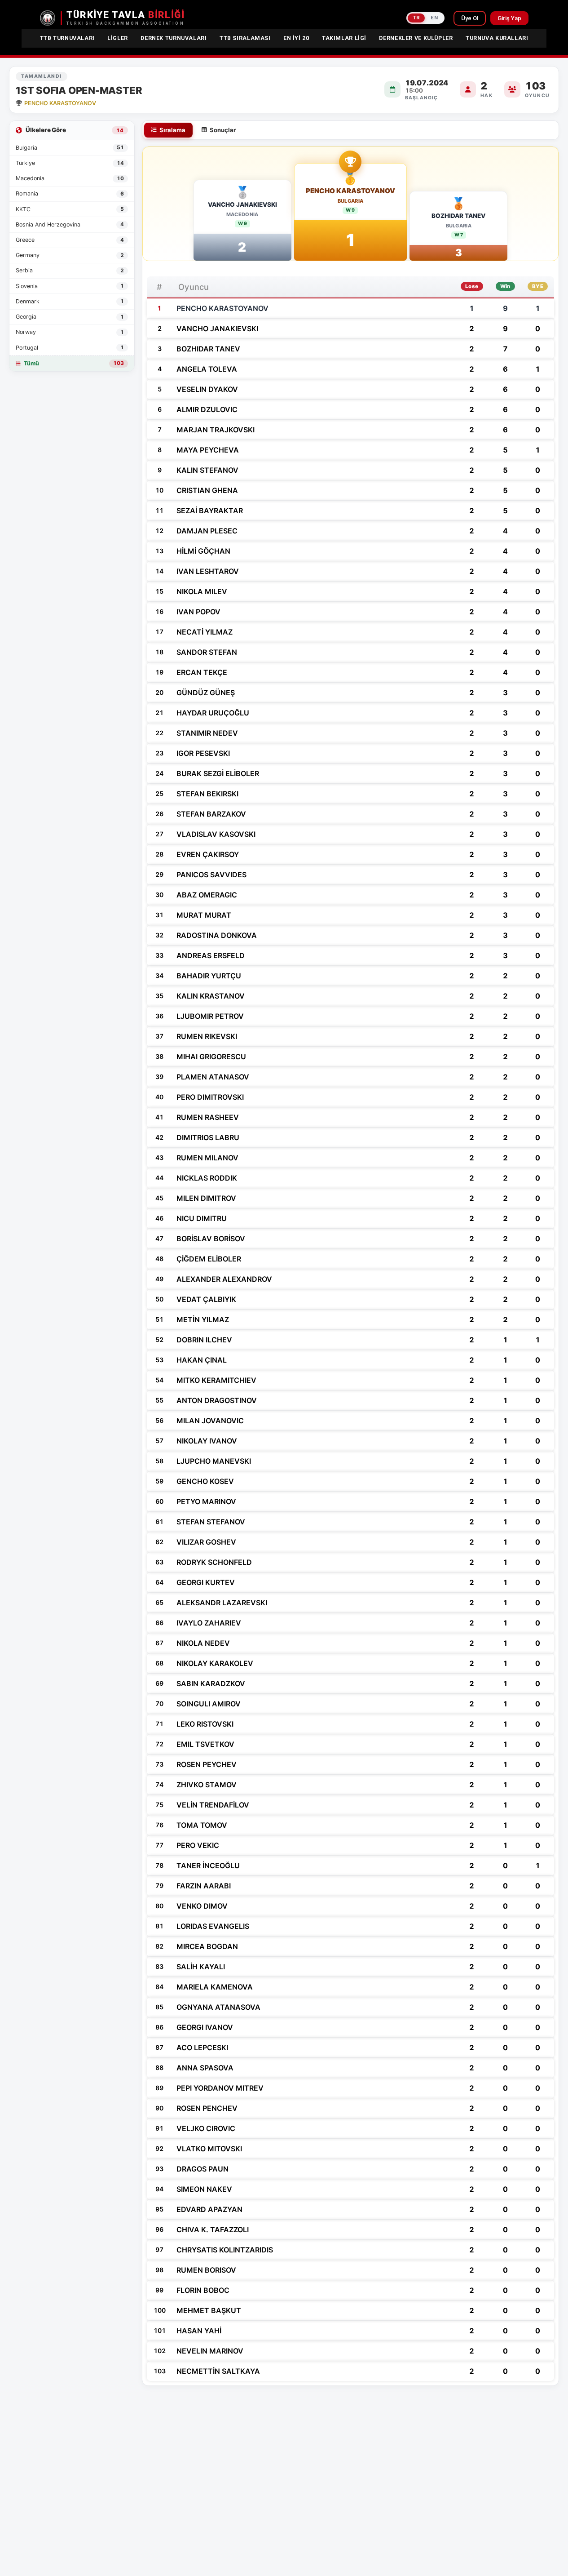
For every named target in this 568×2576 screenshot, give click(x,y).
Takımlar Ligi (344, 38)
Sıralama (172, 130)
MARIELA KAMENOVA (215, 1987)
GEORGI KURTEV (206, 1582)
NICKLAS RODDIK (207, 1178)
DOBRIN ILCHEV (204, 1340)
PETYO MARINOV (206, 1501)
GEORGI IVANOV (205, 2027)
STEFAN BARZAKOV (211, 814)
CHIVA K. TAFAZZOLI (213, 2230)
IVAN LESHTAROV (208, 571)
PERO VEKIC (198, 1845)
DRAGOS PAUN (203, 2169)
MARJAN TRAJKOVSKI (216, 430)
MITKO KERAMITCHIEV (216, 1380)
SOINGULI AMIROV (209, 1704)
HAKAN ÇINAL (202, 1360)
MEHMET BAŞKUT (209, 2310)
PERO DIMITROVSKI (210, 1097)
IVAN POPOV (198, 612)
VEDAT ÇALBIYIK (206, 1299)
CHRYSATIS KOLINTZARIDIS (225, 2250)
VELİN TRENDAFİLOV (213, 1805)
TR (416, 18)
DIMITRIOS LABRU (208, 1137)
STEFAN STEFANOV (211, 1522)
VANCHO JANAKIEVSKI (242, 204)
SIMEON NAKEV (204, 2189)
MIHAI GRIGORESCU (211, 1057)
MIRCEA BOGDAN (207, 1946)
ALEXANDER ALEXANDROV (224, 1279)
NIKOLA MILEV (202, 591)
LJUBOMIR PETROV (210, 1016)
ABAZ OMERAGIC (207, 895)
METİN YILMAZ (203, 1319)
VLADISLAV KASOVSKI (216, 834)
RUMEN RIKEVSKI (207, 1036)
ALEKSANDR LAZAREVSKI (222, 1603)
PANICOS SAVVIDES (211, 875)
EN (434, 18)
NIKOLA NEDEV (203, 1643)
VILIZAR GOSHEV (206, 1542)
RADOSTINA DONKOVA (217, 935)
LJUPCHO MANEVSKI (214, 1461)
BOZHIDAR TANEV (458, 216)
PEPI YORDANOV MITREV (220, 2088)
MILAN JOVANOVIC (210, 1421)
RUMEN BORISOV (206, 2270)
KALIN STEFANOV (207, 470)
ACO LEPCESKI (202, 2047)
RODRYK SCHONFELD (214, 1562)
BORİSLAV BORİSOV (211, 1239)
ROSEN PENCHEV (207, 2108)
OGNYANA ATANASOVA (218, 2007)
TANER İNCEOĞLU (208, 1865)
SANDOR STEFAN (207, 652)
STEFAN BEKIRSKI (207, 794)
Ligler (118, 38)
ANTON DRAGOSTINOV (217, 1400)
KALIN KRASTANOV (211, 996)
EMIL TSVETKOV (205, 1744)
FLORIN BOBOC (203, 2290)
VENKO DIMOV (202, 1906)
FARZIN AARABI (204, 1886)
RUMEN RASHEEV (208, 1117)
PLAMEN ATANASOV (213, 1077)
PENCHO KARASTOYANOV (350, 191)
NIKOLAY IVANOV (207, 1441)
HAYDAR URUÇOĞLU (213, 713)
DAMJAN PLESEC (207, 531)
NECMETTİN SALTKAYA (218, 2371)
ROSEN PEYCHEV (207, 1764)
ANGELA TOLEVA (207, 369)
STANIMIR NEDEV (207, 733)
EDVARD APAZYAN (209, 2209)
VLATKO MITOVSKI (209, 2149)
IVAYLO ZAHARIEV (209, 1623)
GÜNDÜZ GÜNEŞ (206, 693)
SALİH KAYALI (201, 1967)
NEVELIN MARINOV (210, 2351)
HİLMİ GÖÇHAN (203, 551)
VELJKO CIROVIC (206, 2128)
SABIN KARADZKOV (211, 1683)
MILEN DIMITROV (206, 1198)
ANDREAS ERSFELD (211, 955)
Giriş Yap (509, 18)
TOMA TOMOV (202, 1825)
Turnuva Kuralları (497, 38)
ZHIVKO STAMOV (207, 1785)
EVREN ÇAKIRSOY (208, 854)
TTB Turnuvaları (67, 38)
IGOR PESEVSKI (203, 753)
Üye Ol (470, 18)
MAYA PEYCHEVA (208, 450)
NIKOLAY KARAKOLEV (215, 1663)
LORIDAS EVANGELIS (213, 1926)
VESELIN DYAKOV (207, 389)
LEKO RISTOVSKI (205, 1724)
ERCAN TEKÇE (202, 672)
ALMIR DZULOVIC (207, 409)
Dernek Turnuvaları (174, 38)
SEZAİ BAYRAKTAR (210, 511)
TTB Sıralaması (245, 38)
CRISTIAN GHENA (207, 490)
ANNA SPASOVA (205, 2068)
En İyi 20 (296, 38)
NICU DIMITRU (202, 1218)
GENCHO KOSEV (205, 1481)
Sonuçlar (223, 130)
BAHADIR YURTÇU (209, 976)
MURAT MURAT (204, 915)
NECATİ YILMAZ (205, 632)
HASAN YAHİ (199, 2331)
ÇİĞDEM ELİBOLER (209, 1259)
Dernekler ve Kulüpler (416, 38)
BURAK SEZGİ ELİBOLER (218, 773)
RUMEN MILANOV (207, 1158)
